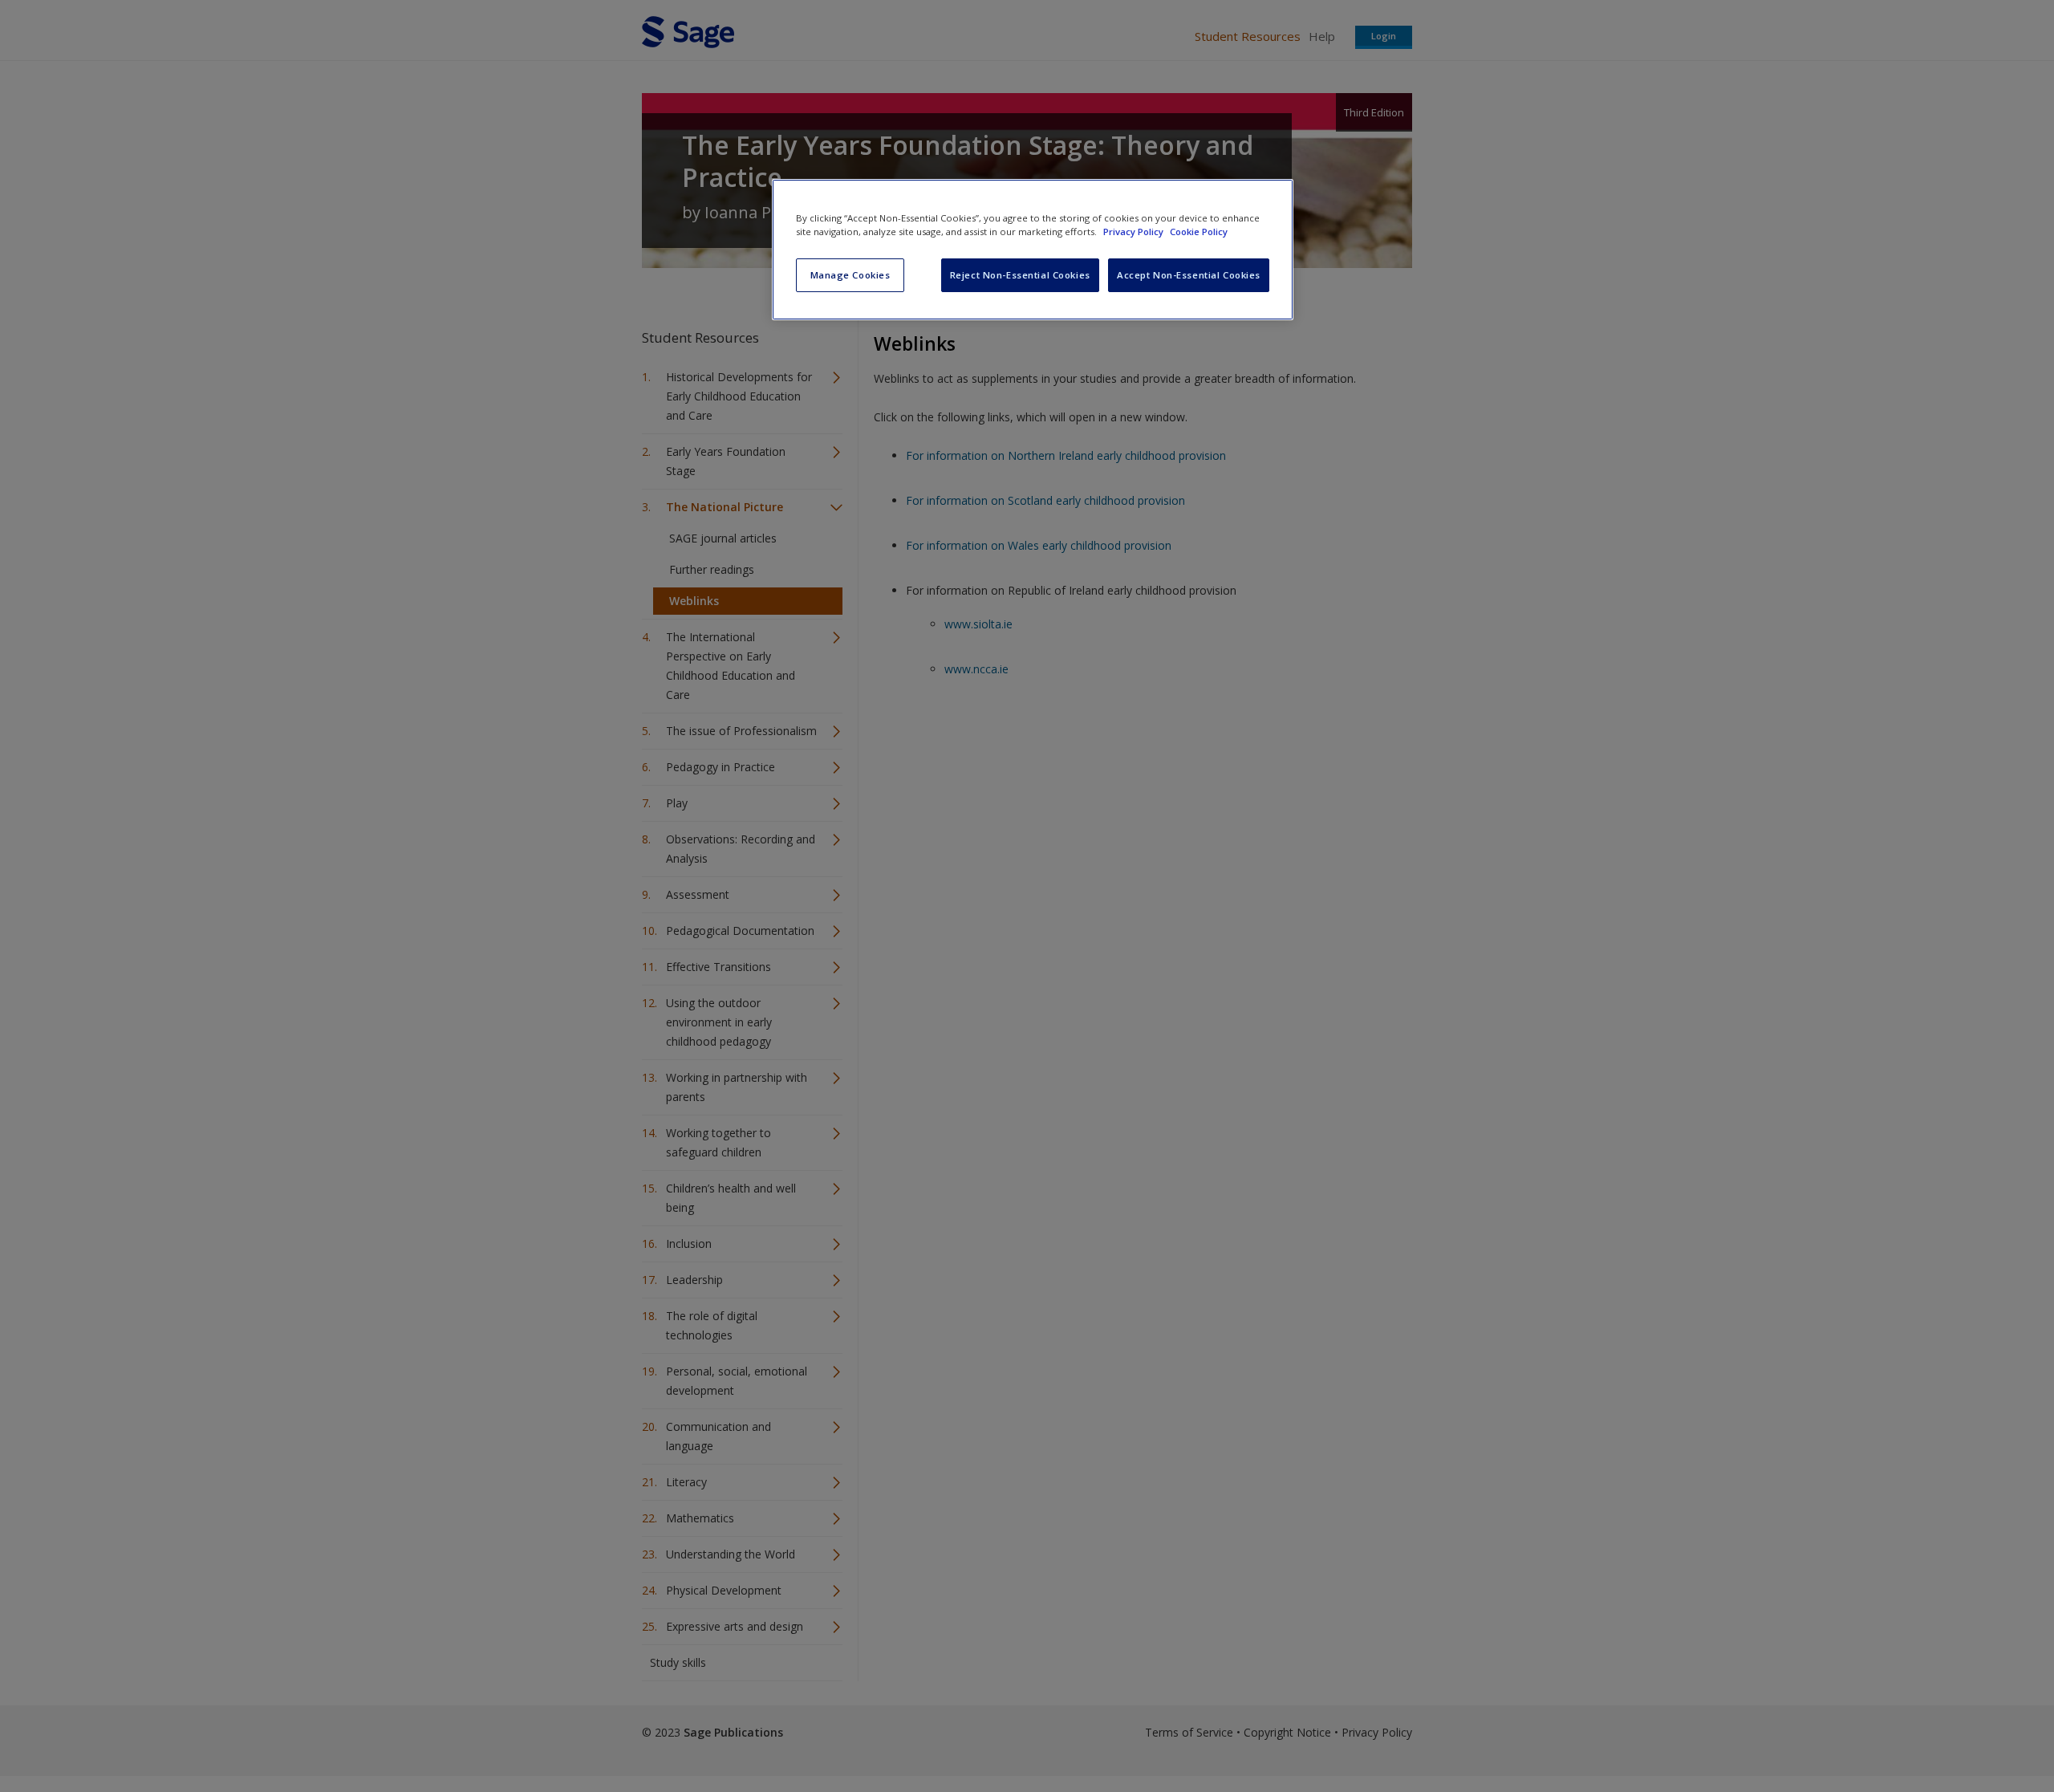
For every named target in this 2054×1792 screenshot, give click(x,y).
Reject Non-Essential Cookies (1020, 275)
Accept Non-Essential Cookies (1189, 275)
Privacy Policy (1135, 232)
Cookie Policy (1199, 232)
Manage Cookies (850, 275)
